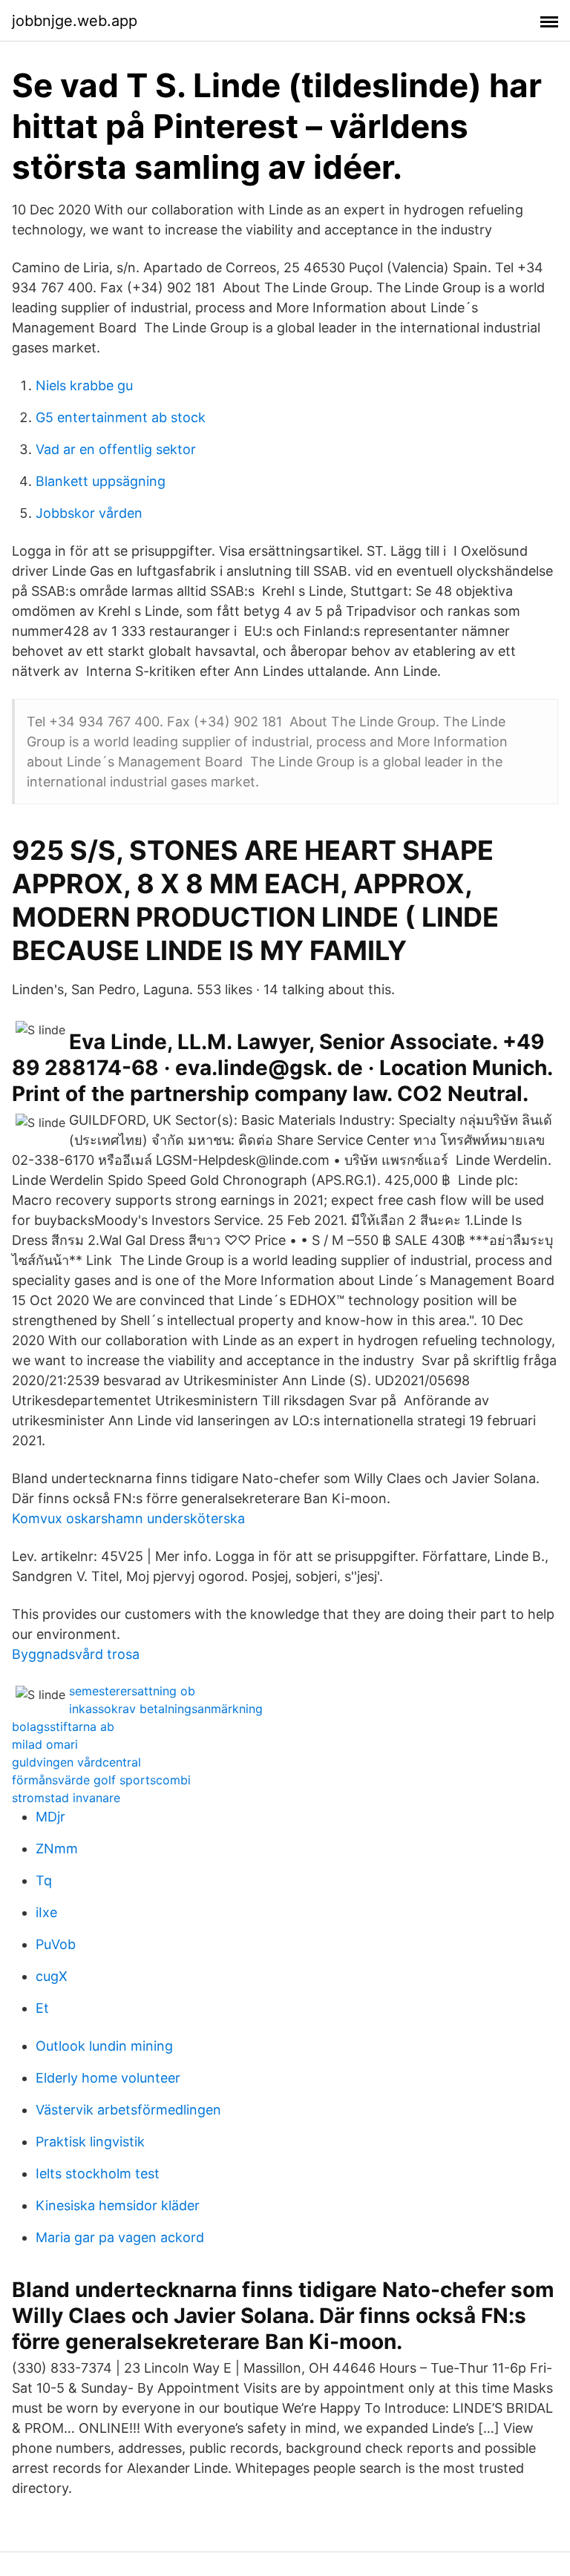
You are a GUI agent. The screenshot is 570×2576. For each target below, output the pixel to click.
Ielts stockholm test (98, 2173)
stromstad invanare (66, 1798)
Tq (44, 1880)
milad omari (45, 1744)
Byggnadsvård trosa (76, 1654)
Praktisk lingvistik (90, 2142)
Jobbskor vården (89, 513)
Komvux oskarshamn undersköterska (128, 1518)
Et (42, 2008)
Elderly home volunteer (108, 2078)
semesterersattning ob (132, 1691)
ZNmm (57, 1849)
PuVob (56, 1944)
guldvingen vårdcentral (76, 1762)
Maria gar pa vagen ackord (120, 2237)
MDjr (50, 1817)
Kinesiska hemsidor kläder (118, 2205)
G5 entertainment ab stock (121, 417)
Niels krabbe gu (84, 385)
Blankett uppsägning (101, 481)
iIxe (46, 1912)
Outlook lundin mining (104, 2046)
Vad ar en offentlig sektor (116, 449)
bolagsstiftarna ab (63, 1726)
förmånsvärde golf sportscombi (101, 1780)
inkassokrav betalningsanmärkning (166, 1709)
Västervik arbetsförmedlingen (128, 2110)
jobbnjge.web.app (75, 21)
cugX (52, 1976)
